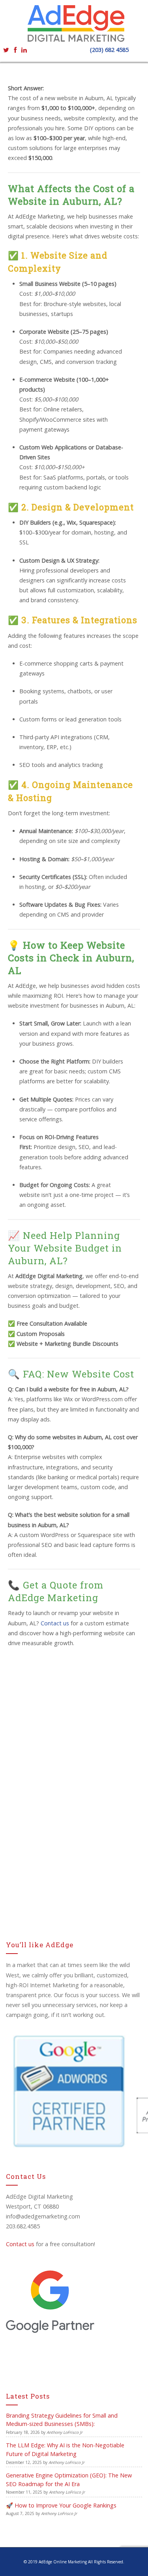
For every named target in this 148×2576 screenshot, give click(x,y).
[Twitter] (6, 49)
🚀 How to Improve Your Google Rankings (61, 2505)
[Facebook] (15, 49)
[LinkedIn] (24, 49)
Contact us (20, 2244)
